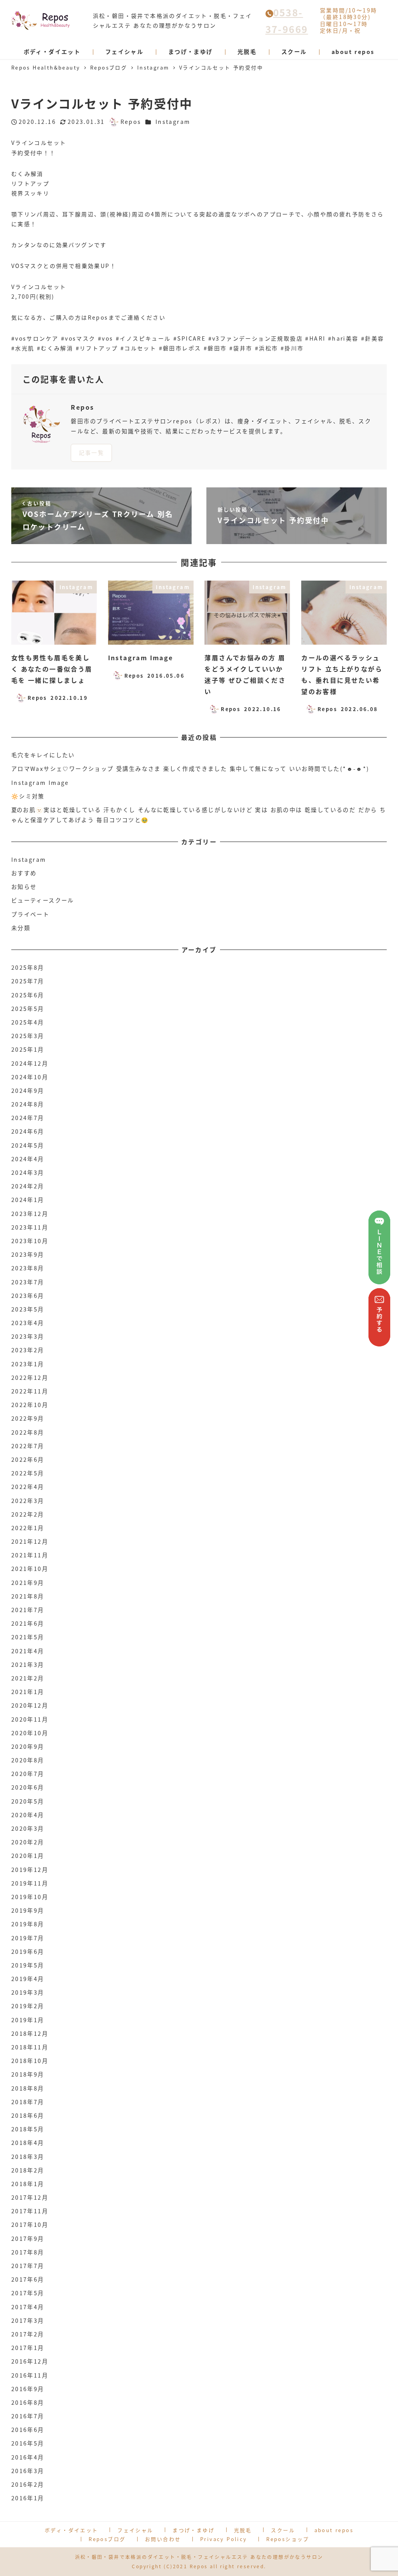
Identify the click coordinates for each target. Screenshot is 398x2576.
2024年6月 (28, 1131)
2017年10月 (30, 2225)
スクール (283, 2530)
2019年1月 (28, 2020)
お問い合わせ (163, 2539)
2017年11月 (30, 2211)
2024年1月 (28, 1200)
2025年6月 (28, 995)
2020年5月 (28, 1801)
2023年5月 (28, 1309)
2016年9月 (28, 2389)
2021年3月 (28, 1665)
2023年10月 (30, 1241)
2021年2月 (28, 1678)
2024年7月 (28, 1118)
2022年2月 (28, 1514)
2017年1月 (28, 2348)
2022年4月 (28, 1487)
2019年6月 (28, 1952)
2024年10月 (30, 1077)
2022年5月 (28, 1473)
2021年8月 (28, 1596)
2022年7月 (28, 1446)
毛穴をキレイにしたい (43, 755)
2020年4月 (28, 1815)
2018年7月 (28, 2102)
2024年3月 (28, 1172)
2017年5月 (28, 2293)
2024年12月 (30, 1063)
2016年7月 (28, 2416)
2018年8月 (28, 2088)
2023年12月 (30, 1214)
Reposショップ (288, 2539)
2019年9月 (28, 1910)
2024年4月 (28, 1159)
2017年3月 (28, 2320)
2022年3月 (28, 1501)
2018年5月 (28, 2129)
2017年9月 (28, 2239)
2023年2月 (28, 1350)
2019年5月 (28, 1965)
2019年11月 (30, 1883)
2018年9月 (28, 2074)
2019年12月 (30, 1870)
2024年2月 (28, 1186)
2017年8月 (28, 2252)
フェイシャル (135, 2530)
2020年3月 (28, 1828)
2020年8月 (28, 1760)
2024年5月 (28, 1145)
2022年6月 (28, 1459)
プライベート (30, 914)
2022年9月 (28, 1418)
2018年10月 (30, 2061)
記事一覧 (92, 452)
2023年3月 (28, 1336)
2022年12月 (30, 1378)
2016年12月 (30, 2361)
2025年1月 (28, 1049)
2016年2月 (28, 2484)
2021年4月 (28, 1651)
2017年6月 (28, 2279)
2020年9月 (28, 1746)
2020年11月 (30, 1719)
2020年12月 (30, 1705)
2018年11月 (30, 2047)
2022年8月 (28, 1432)
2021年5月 (28, 1637)
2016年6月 (28, 2430)
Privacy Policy (224, 2539)
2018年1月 (28, 2184)
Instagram (173, 122)
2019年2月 (28, 2006)
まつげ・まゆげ (194, 2530)
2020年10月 (30, 1733)
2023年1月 (28, 1364)
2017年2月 (28, 2334)
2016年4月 (28, 2457)
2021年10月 (30, 1569)
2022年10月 (30, 1405)
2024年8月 (28, 1104)
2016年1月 (28, 2498)
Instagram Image (40, 783)
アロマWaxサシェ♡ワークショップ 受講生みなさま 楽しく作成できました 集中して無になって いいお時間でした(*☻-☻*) (190, 769)
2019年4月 (28, 1979)
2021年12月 (30, 1541)
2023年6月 (28, 1296)
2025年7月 (28, 981)
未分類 (21, 928)
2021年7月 (28, 1610)
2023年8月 (28, 1268)
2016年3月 (28, 2471)
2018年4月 (28, 2143)
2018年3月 (28, 2157)
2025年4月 (28, 1022)
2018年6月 (28, 2115)
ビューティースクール (43, 900)
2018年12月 (30, 2033)
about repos (334, 2530)
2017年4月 (28, 2307)
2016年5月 (28, 2443)
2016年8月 (28, 2402)
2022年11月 (30, 1391)
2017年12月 (30, 2197)
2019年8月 (28, 1924)
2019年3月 (28, 1992)
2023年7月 (28, 1282)
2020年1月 (28, 1856)
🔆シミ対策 (28, 796)
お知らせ (24, 887)
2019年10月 (30, 1897)
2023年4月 (28, 1323)
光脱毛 (243, 2530)
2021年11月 (30, 1555)
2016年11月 (30, 2375)
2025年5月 (28, 1009)
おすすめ (24, 873)
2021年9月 (28, 1583)
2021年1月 (28, 1692)
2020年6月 (28, 1787)
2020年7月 (28, 1774)
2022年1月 (28, 1528)
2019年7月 (28, 1938)
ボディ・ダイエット (72, 2530)
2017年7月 (28, 2266)
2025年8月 (28, 967)
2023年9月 (28, 1254)
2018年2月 (28, 2170)
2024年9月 (28, 1091)
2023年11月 (30, 1227)
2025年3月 (28, 1036)
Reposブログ (107, 2539)
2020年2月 (28, 1842)
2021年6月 (28, 1623)
